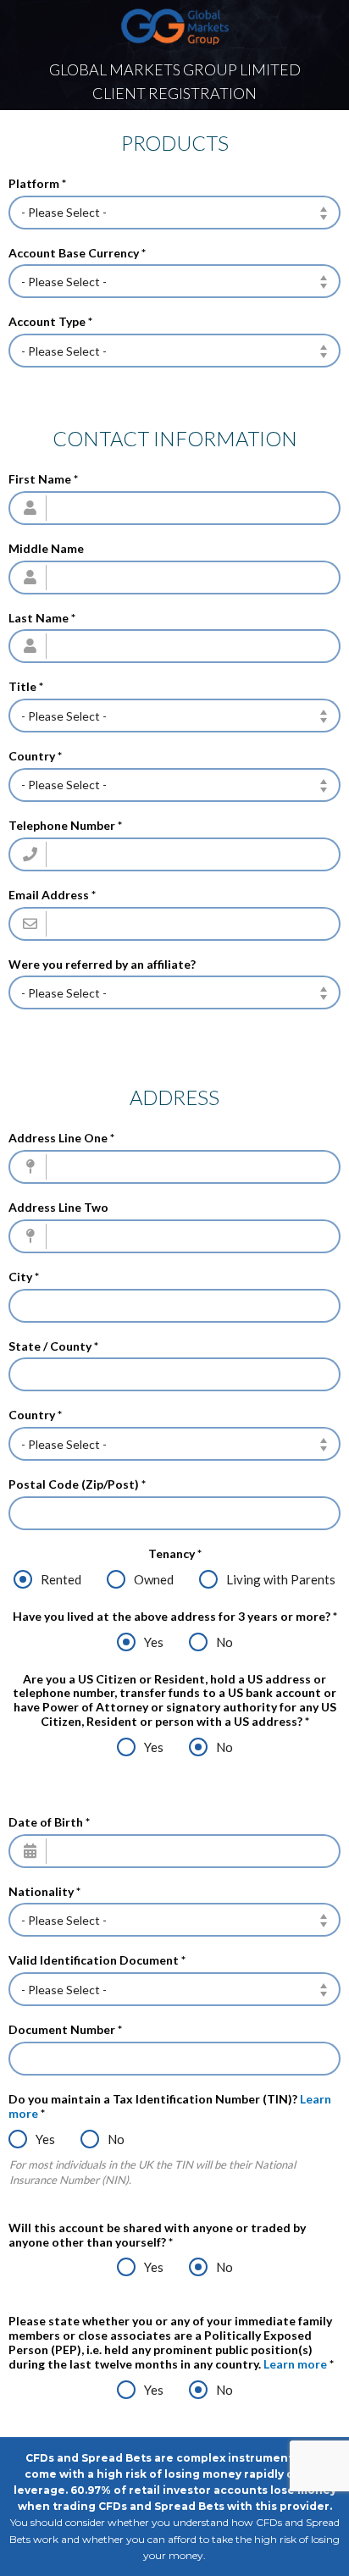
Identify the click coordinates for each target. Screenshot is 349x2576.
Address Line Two (58, 1208)
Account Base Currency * (77, 253)
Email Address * (52, 895)
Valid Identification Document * (97, 1960)
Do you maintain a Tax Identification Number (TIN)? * (170, 2106)
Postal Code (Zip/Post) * (77, 1484)
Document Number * (65, 2030)
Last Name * (42, 618)
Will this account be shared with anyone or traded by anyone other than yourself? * (157, 2235)
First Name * (43, 479)
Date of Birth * (49, 1822)
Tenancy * (175, 1554)
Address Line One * (61, 1138)
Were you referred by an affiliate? (102, 965)
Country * (35, 756)
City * (24, 1277)
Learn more (295, 2364)
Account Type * (50, 322)
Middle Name (46, 549)
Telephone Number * (65, 826)
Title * (26, 687)
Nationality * (44, 1892)
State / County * (53, 1346)
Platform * (37, 184)
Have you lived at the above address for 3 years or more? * (175, 1617)
